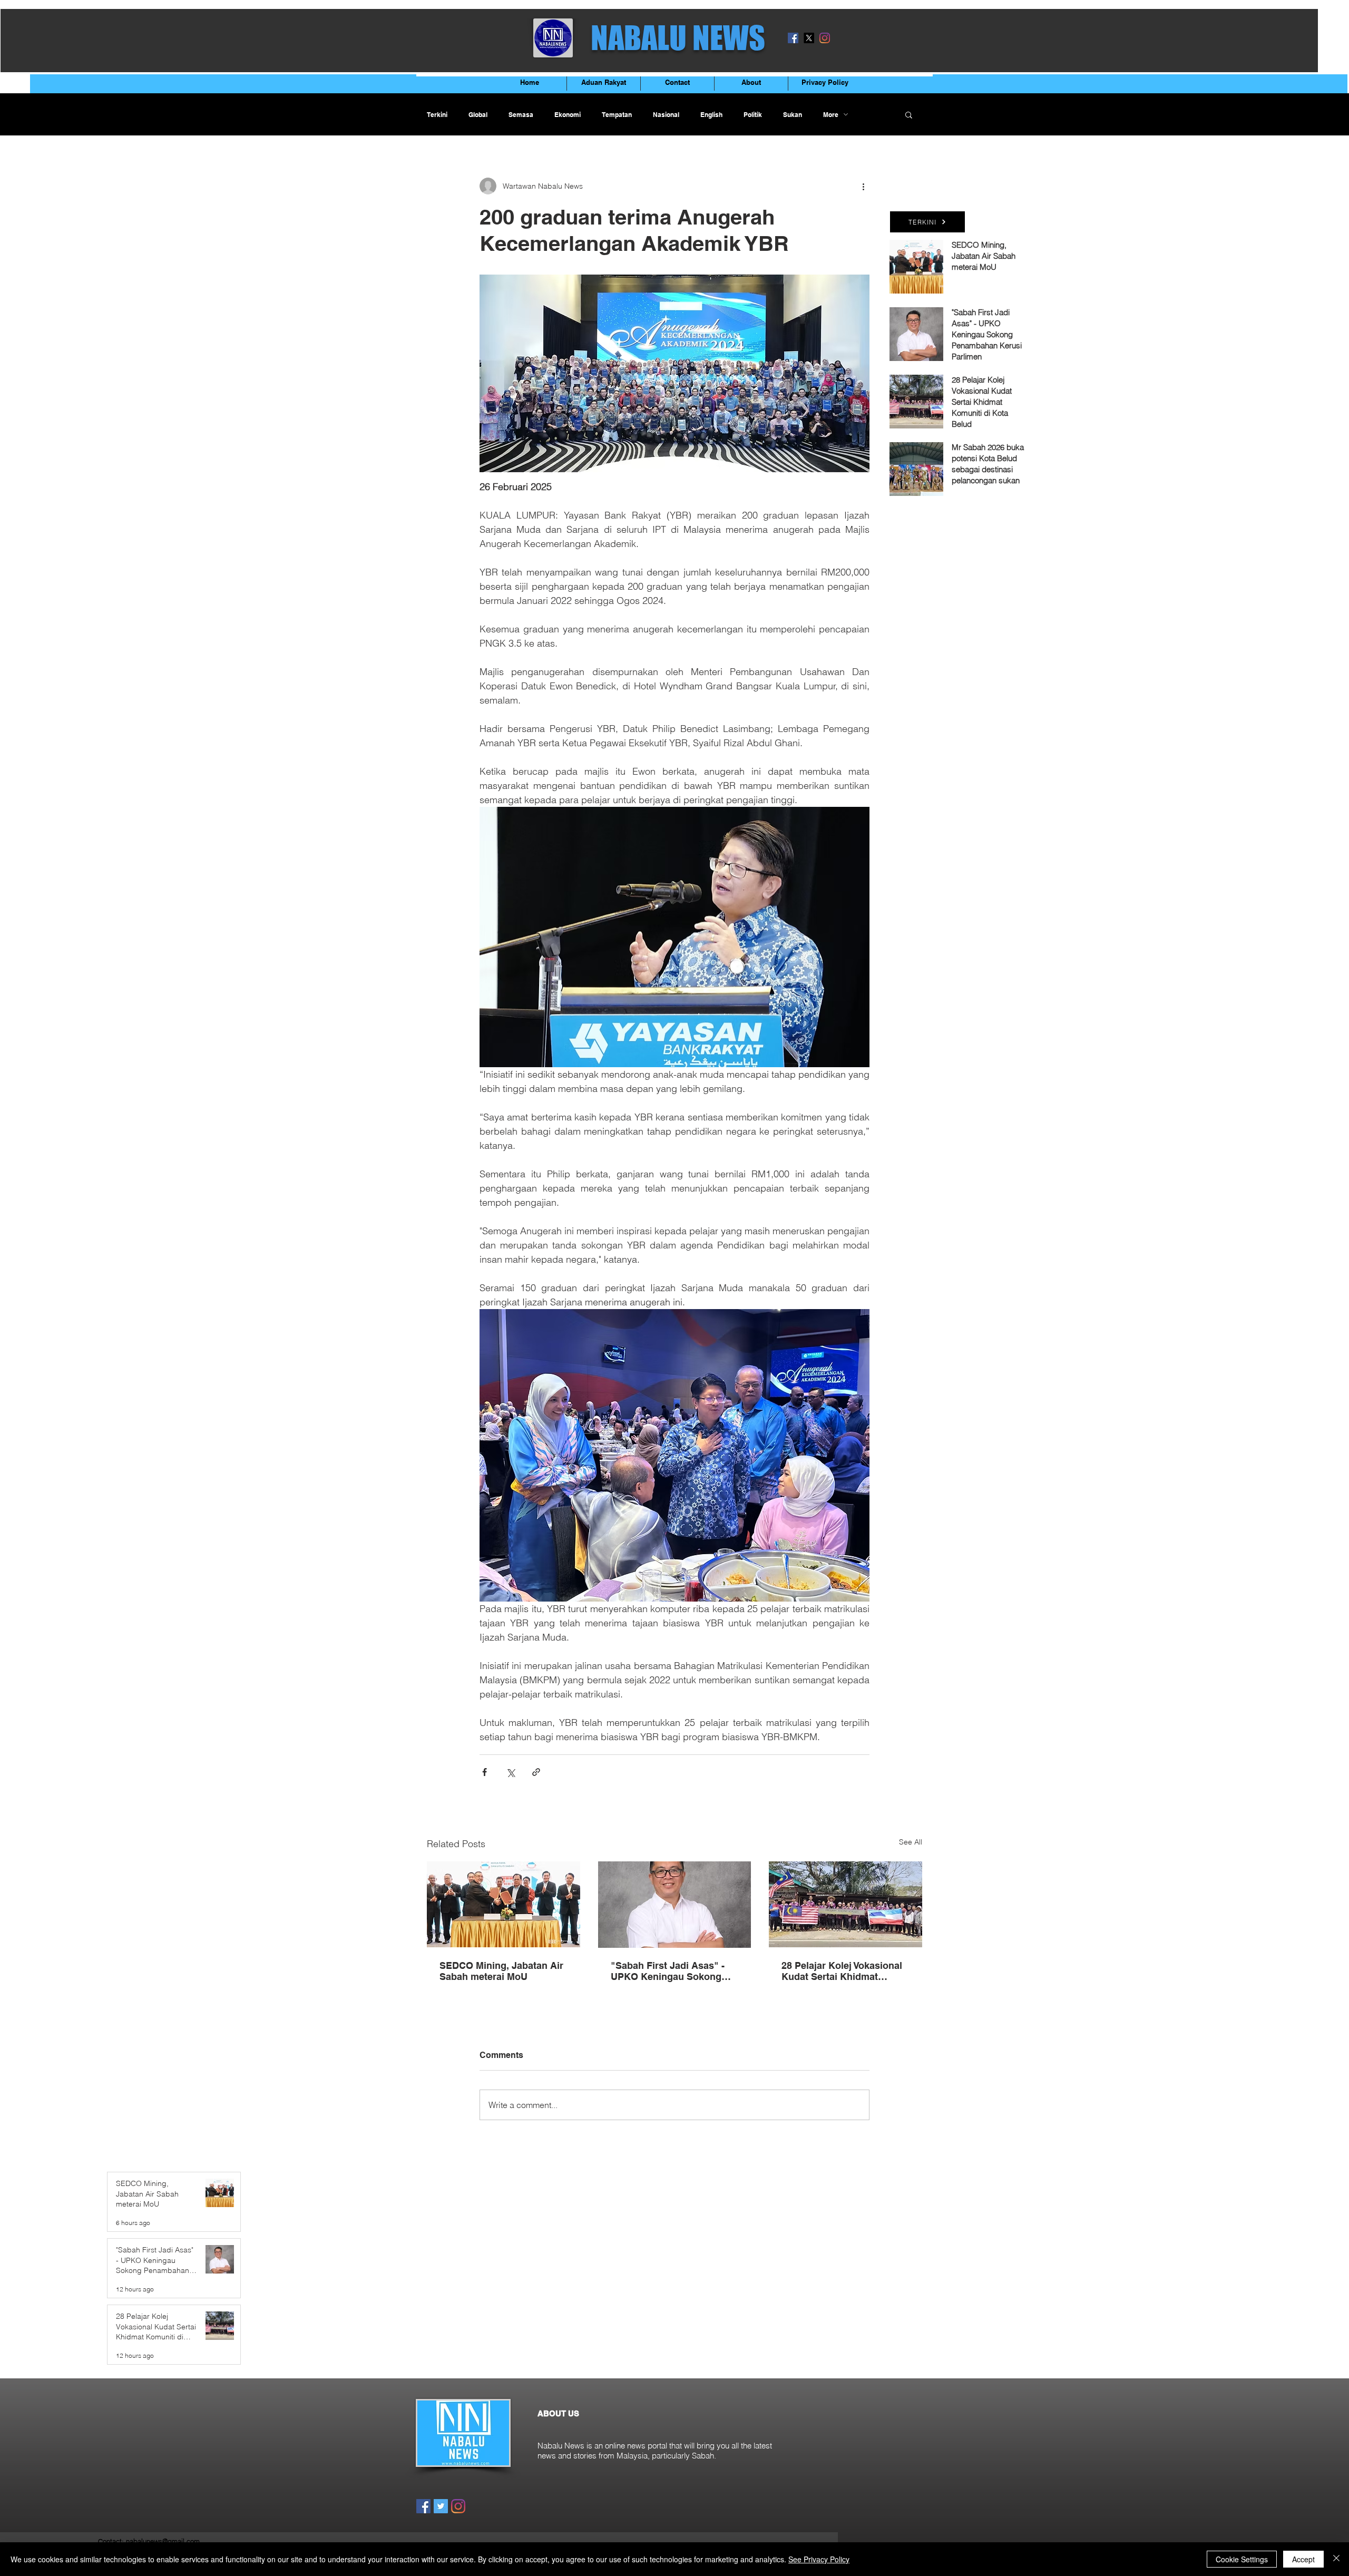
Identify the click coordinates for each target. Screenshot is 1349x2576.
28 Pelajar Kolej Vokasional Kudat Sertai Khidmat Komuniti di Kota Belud (842, 1971)
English (711, 115)
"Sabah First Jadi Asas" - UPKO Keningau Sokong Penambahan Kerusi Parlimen (668, 1971)
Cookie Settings (1242, 2559)
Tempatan (617, 115)
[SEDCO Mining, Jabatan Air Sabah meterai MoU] (504, 1904)
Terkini (437, 115)
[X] (809, 38)
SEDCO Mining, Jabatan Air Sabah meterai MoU (501, 1971)
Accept (1303, 2559)
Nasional (666, 115)
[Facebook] (793, 38)
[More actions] (863, 186)
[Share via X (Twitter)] (510, 1772)
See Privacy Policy (819, 2559)
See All (911, 1842)
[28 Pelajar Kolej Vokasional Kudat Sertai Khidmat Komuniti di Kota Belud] (845, 1904)
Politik (753, 115)
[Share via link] (536, 1772)
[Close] (1336, 2559)
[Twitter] (441, 2506)
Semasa (521, 115)
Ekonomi (568, 115)
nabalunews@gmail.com (163, 2541)
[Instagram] (825, 38)
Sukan (793, 115)
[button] (909, 114)
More (831, 115)
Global (478, 115)
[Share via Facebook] (485, 1772)
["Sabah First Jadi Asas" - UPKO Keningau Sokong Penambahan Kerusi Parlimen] (675, 1905)
